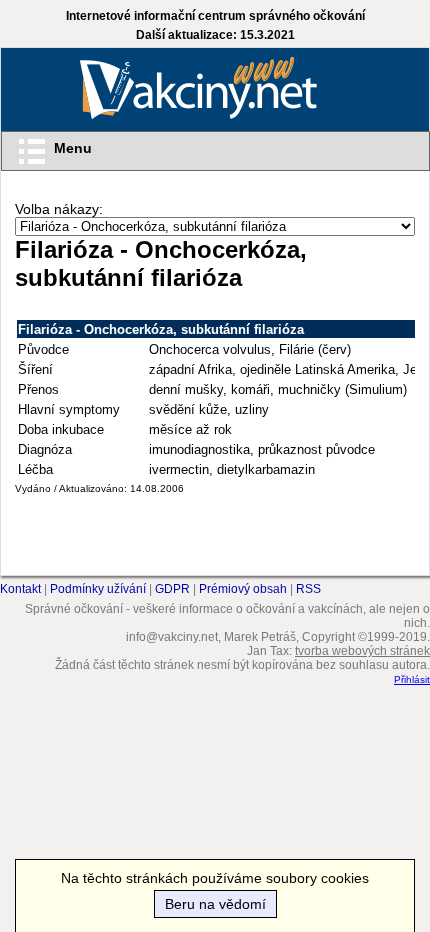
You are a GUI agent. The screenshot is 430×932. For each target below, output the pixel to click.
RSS (308, 589)
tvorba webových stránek (362, 651)
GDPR (172, 589)
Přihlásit (412, 679)
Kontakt (20, 589)
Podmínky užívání (98, 589)
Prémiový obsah (243, 589)
